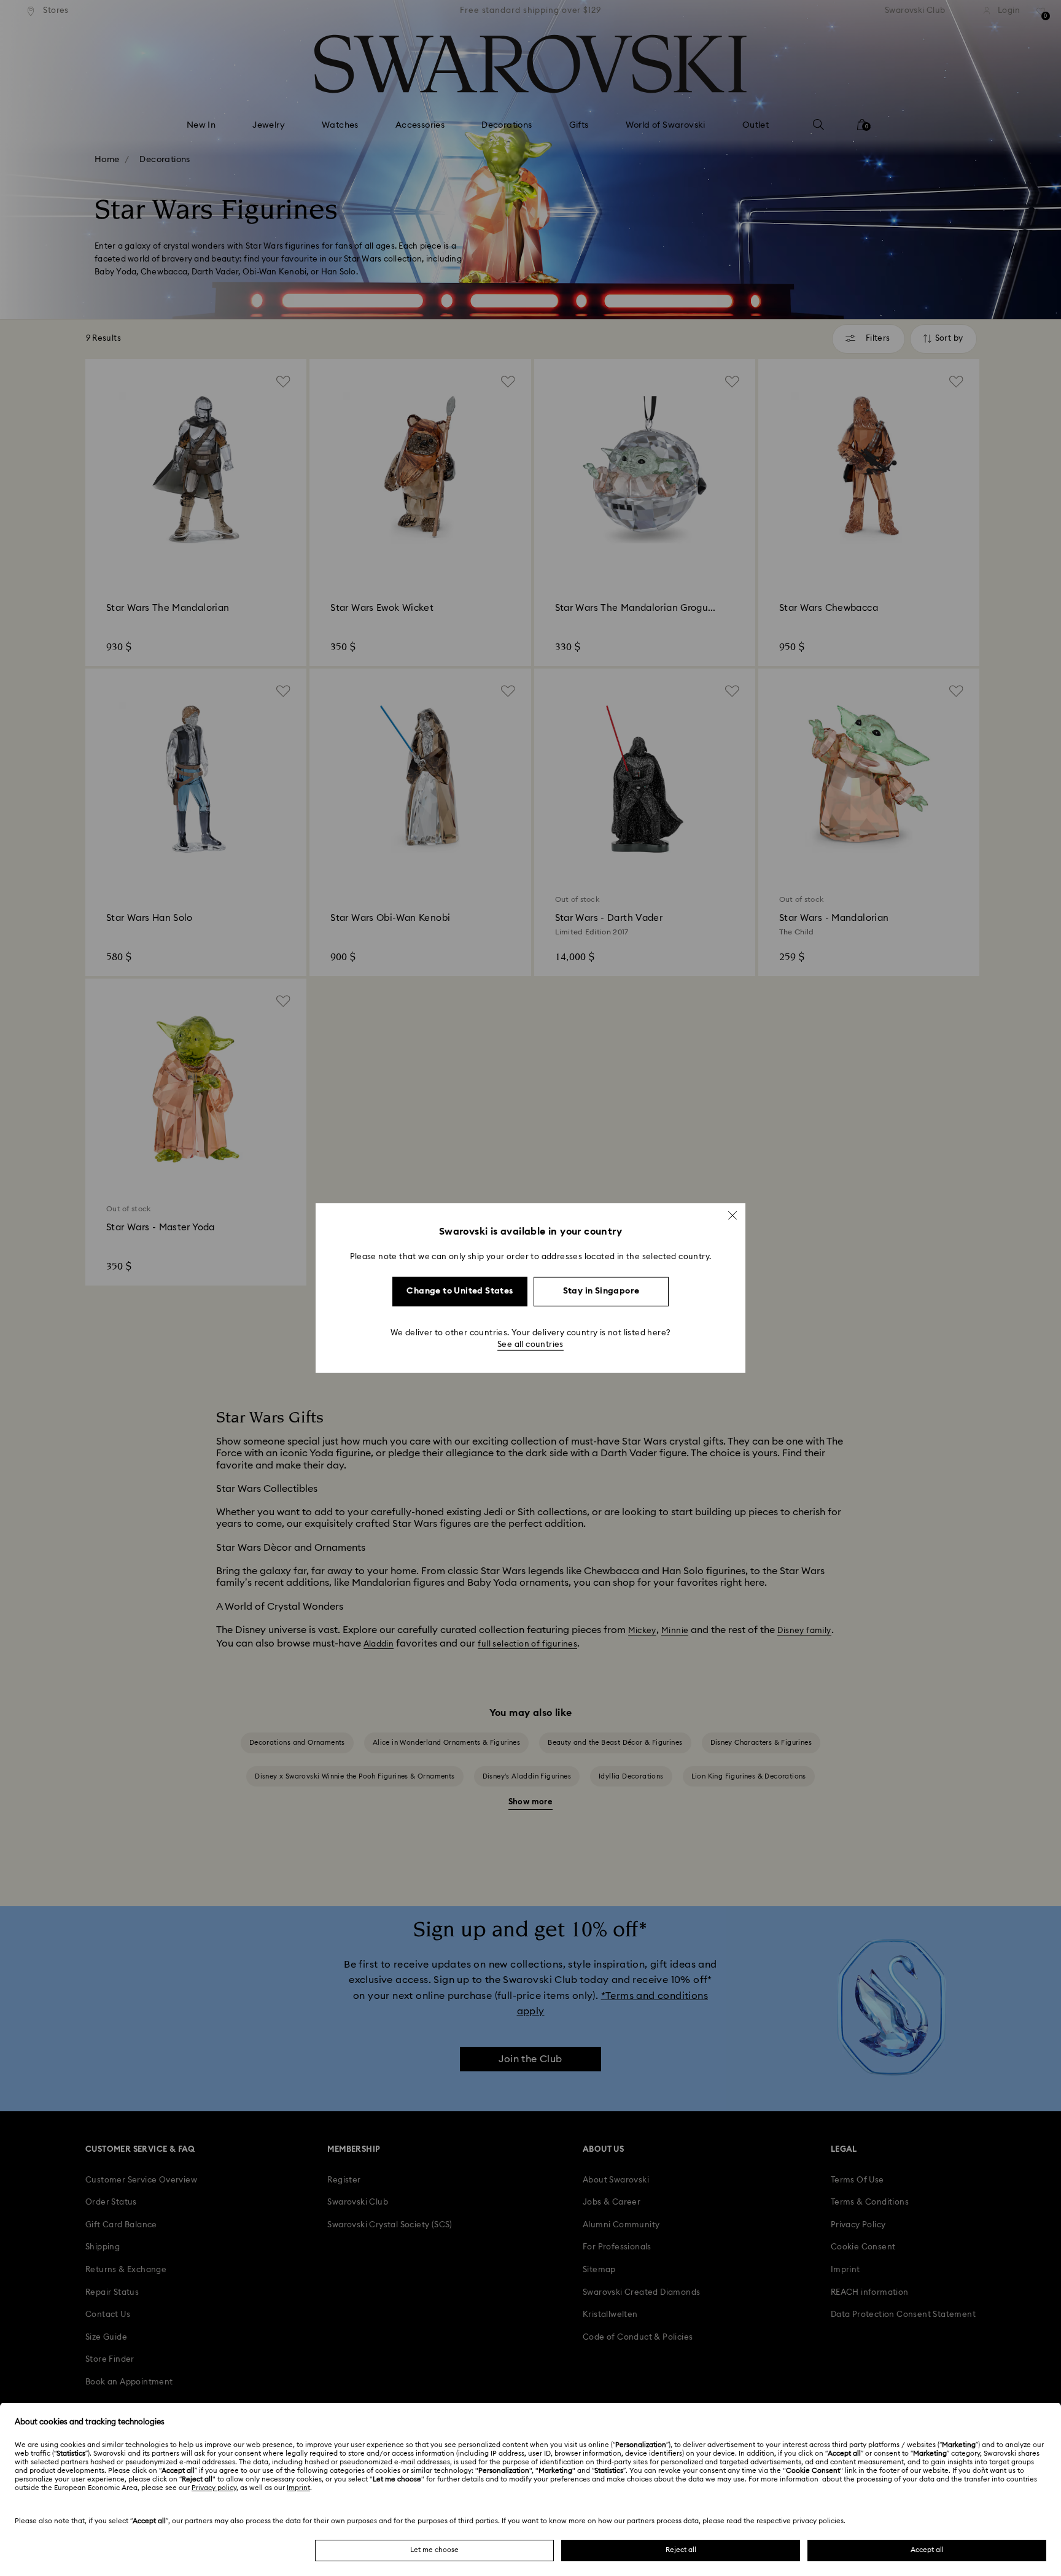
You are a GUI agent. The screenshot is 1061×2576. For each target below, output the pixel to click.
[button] (733, 1216)
